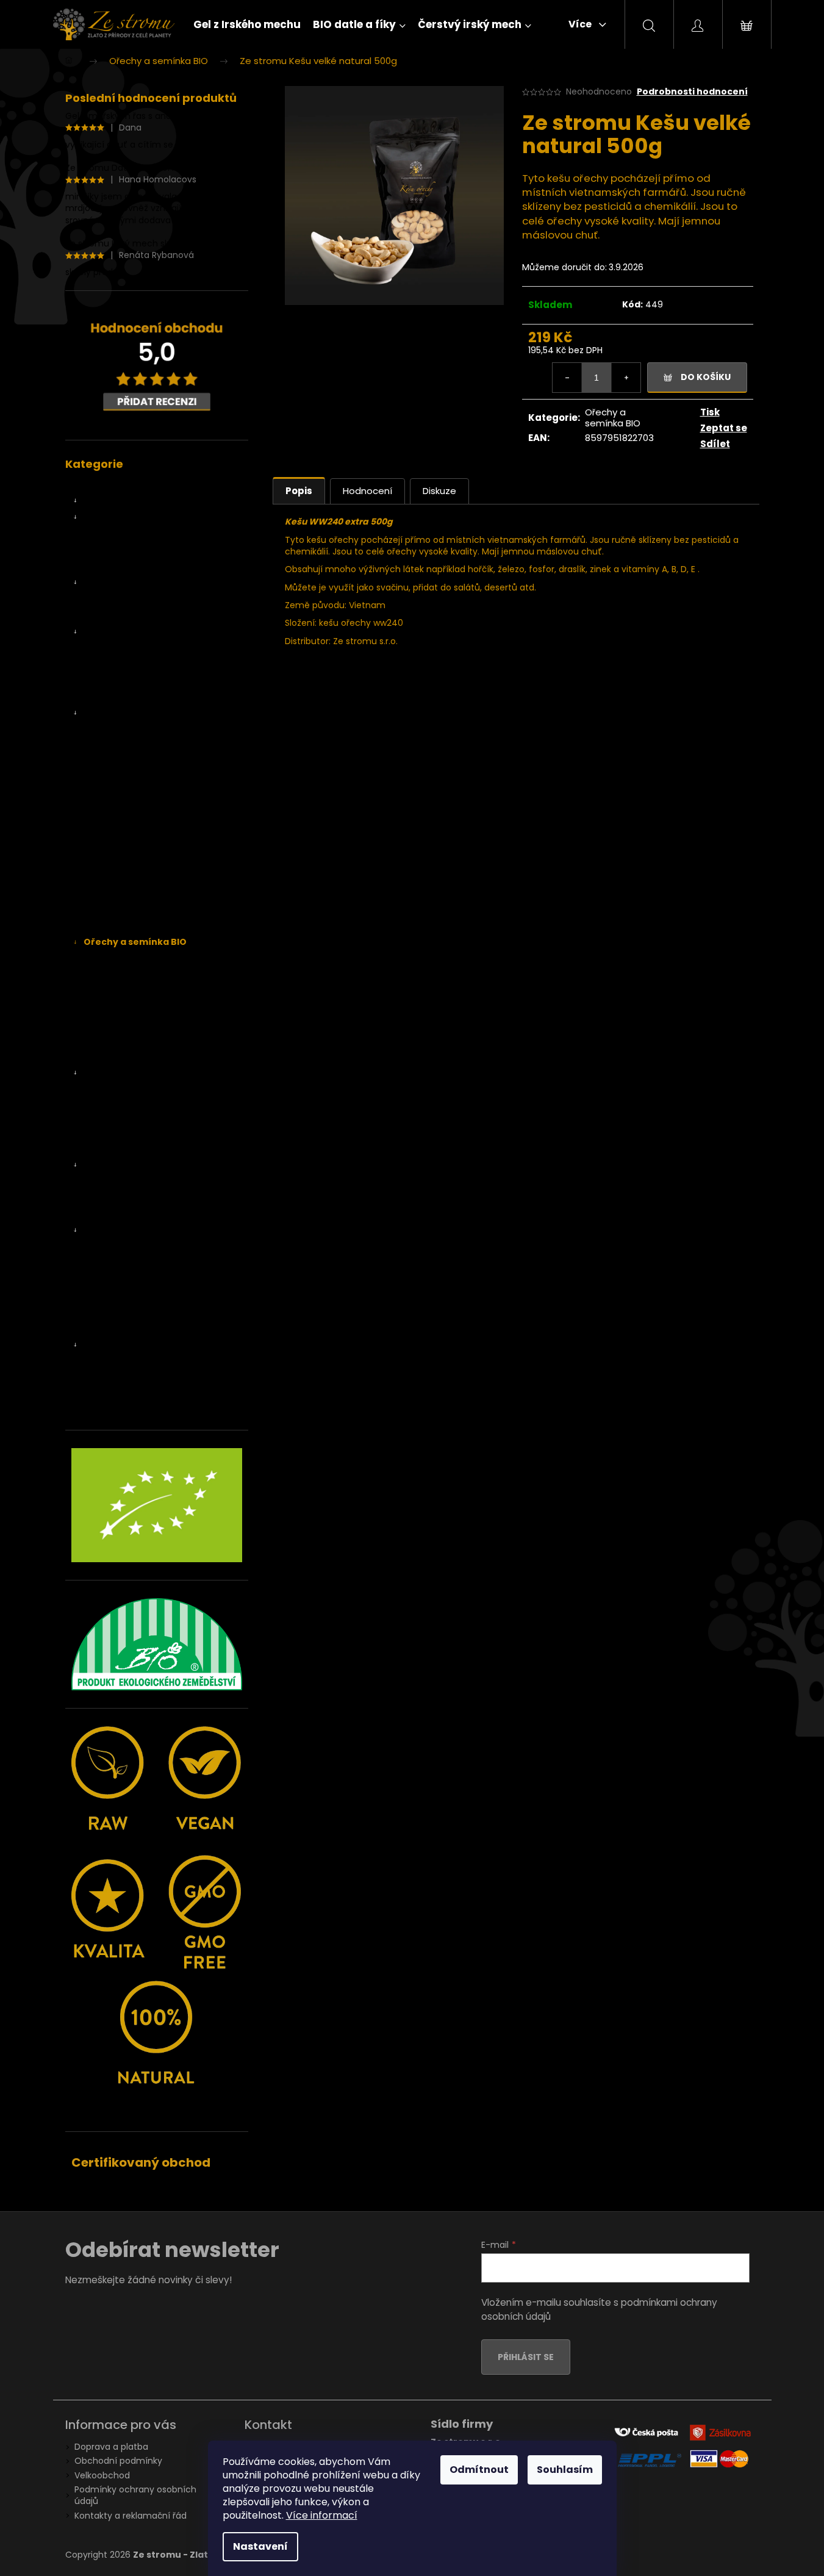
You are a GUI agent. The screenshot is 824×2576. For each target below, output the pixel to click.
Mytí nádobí (121, 1361)
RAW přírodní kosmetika (134, 1328)
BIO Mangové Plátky (138, 746)
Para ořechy (121, 1024)
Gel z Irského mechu (127, 484)
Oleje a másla (113, 1296)
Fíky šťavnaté (127, 599)
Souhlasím (565, 2470)
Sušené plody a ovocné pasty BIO (155, 713)
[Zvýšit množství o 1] (626, 378)
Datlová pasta (129, 533)
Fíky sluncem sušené (143, 615)
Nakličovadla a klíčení (128, 1149)
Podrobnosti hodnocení (692, 92)
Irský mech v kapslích (141, 648)
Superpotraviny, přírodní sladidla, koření (152, 1127)
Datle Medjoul (128, 550)
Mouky (109, 1214)
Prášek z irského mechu (146, 681)
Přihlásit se (526, 2357)
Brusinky (113, 877)
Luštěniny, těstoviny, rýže (137, 1230)
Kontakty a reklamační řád (131, 2516)
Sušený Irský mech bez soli (152, 697)
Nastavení (260, 2546)
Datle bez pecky (133, 566)
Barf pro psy (109, 1410)
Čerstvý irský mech (124, 631)
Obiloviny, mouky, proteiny (140, 1164)
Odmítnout (479, 2470)
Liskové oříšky (124, 975)
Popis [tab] (299, 491)
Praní (106, 1377)
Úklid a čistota (125, 1394)
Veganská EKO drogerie (133, 1344)
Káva (106, 1089)
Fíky (104, 583)
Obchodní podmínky (118, 2461)
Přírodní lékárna (116, 1312)
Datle (107, 517)
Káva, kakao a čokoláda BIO (141, 1073)
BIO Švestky (120, 811)
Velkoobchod (102, 2475)
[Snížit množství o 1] (567, 378)
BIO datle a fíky (116, 501)
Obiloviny (115, 1181)
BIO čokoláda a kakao (141, 1105)
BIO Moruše (120, 778)
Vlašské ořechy (127, 1057)
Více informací (322, 2515)
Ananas (112, 730)
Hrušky (109, 893)
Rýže (106, 1279)
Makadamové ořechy (141, 991)
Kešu (106, 958)
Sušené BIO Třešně (135, 795)
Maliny (109, 925)
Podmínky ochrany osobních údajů (135, 2495)
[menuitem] (247, 24)
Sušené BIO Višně (132, 828)
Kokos (108, 860)
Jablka (109, 909)
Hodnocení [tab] (367, 491)
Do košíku (706, 377)
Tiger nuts (117, 1040)
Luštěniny (116, 1246)
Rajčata (112, 844)
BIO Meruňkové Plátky (141, 762)
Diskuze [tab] (439, 491)
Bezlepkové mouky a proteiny (158, 1197)
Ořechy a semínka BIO (135, 942)
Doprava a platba (111, 2447)
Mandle (111, 1007)
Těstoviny (116, 1263)
